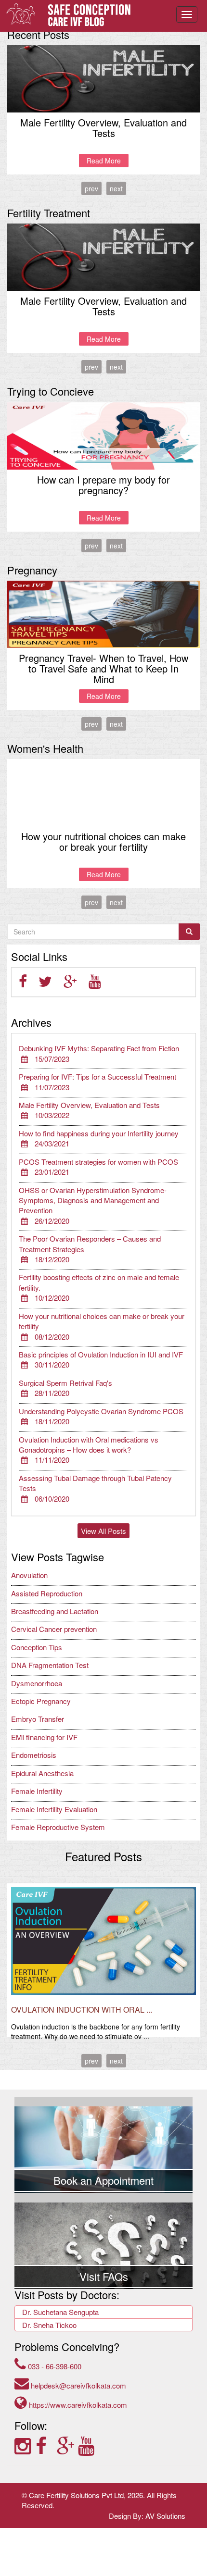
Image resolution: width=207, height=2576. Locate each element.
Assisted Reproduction (47, 1593)
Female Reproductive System (58, 1827)
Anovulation (29, 1575)
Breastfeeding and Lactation (55, 1611)
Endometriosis (34, 1755)
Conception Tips (37, 1647)
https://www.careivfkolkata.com (77, 2405)
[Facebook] (46, 2445)
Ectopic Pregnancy (41, 1701)
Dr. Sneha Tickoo (49, 2325)
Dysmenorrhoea (37, 1683)
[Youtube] (88, 2445)
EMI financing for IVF (44, 1737)
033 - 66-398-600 (54, 2366)
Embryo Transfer (38, 1719)
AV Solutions (165, 2516)
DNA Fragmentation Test (50, 1665)
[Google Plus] (67, 2445)
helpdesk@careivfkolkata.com (78, 2385)
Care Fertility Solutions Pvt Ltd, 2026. (87, 2495)
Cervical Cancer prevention (54, 1629)
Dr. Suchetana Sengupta (60, 2312)
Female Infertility (37, 1791)
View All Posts (103, 1531)
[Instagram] (25, 2445)
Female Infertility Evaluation (54, 1809)
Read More (104, 161)
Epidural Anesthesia (42, 1773)
